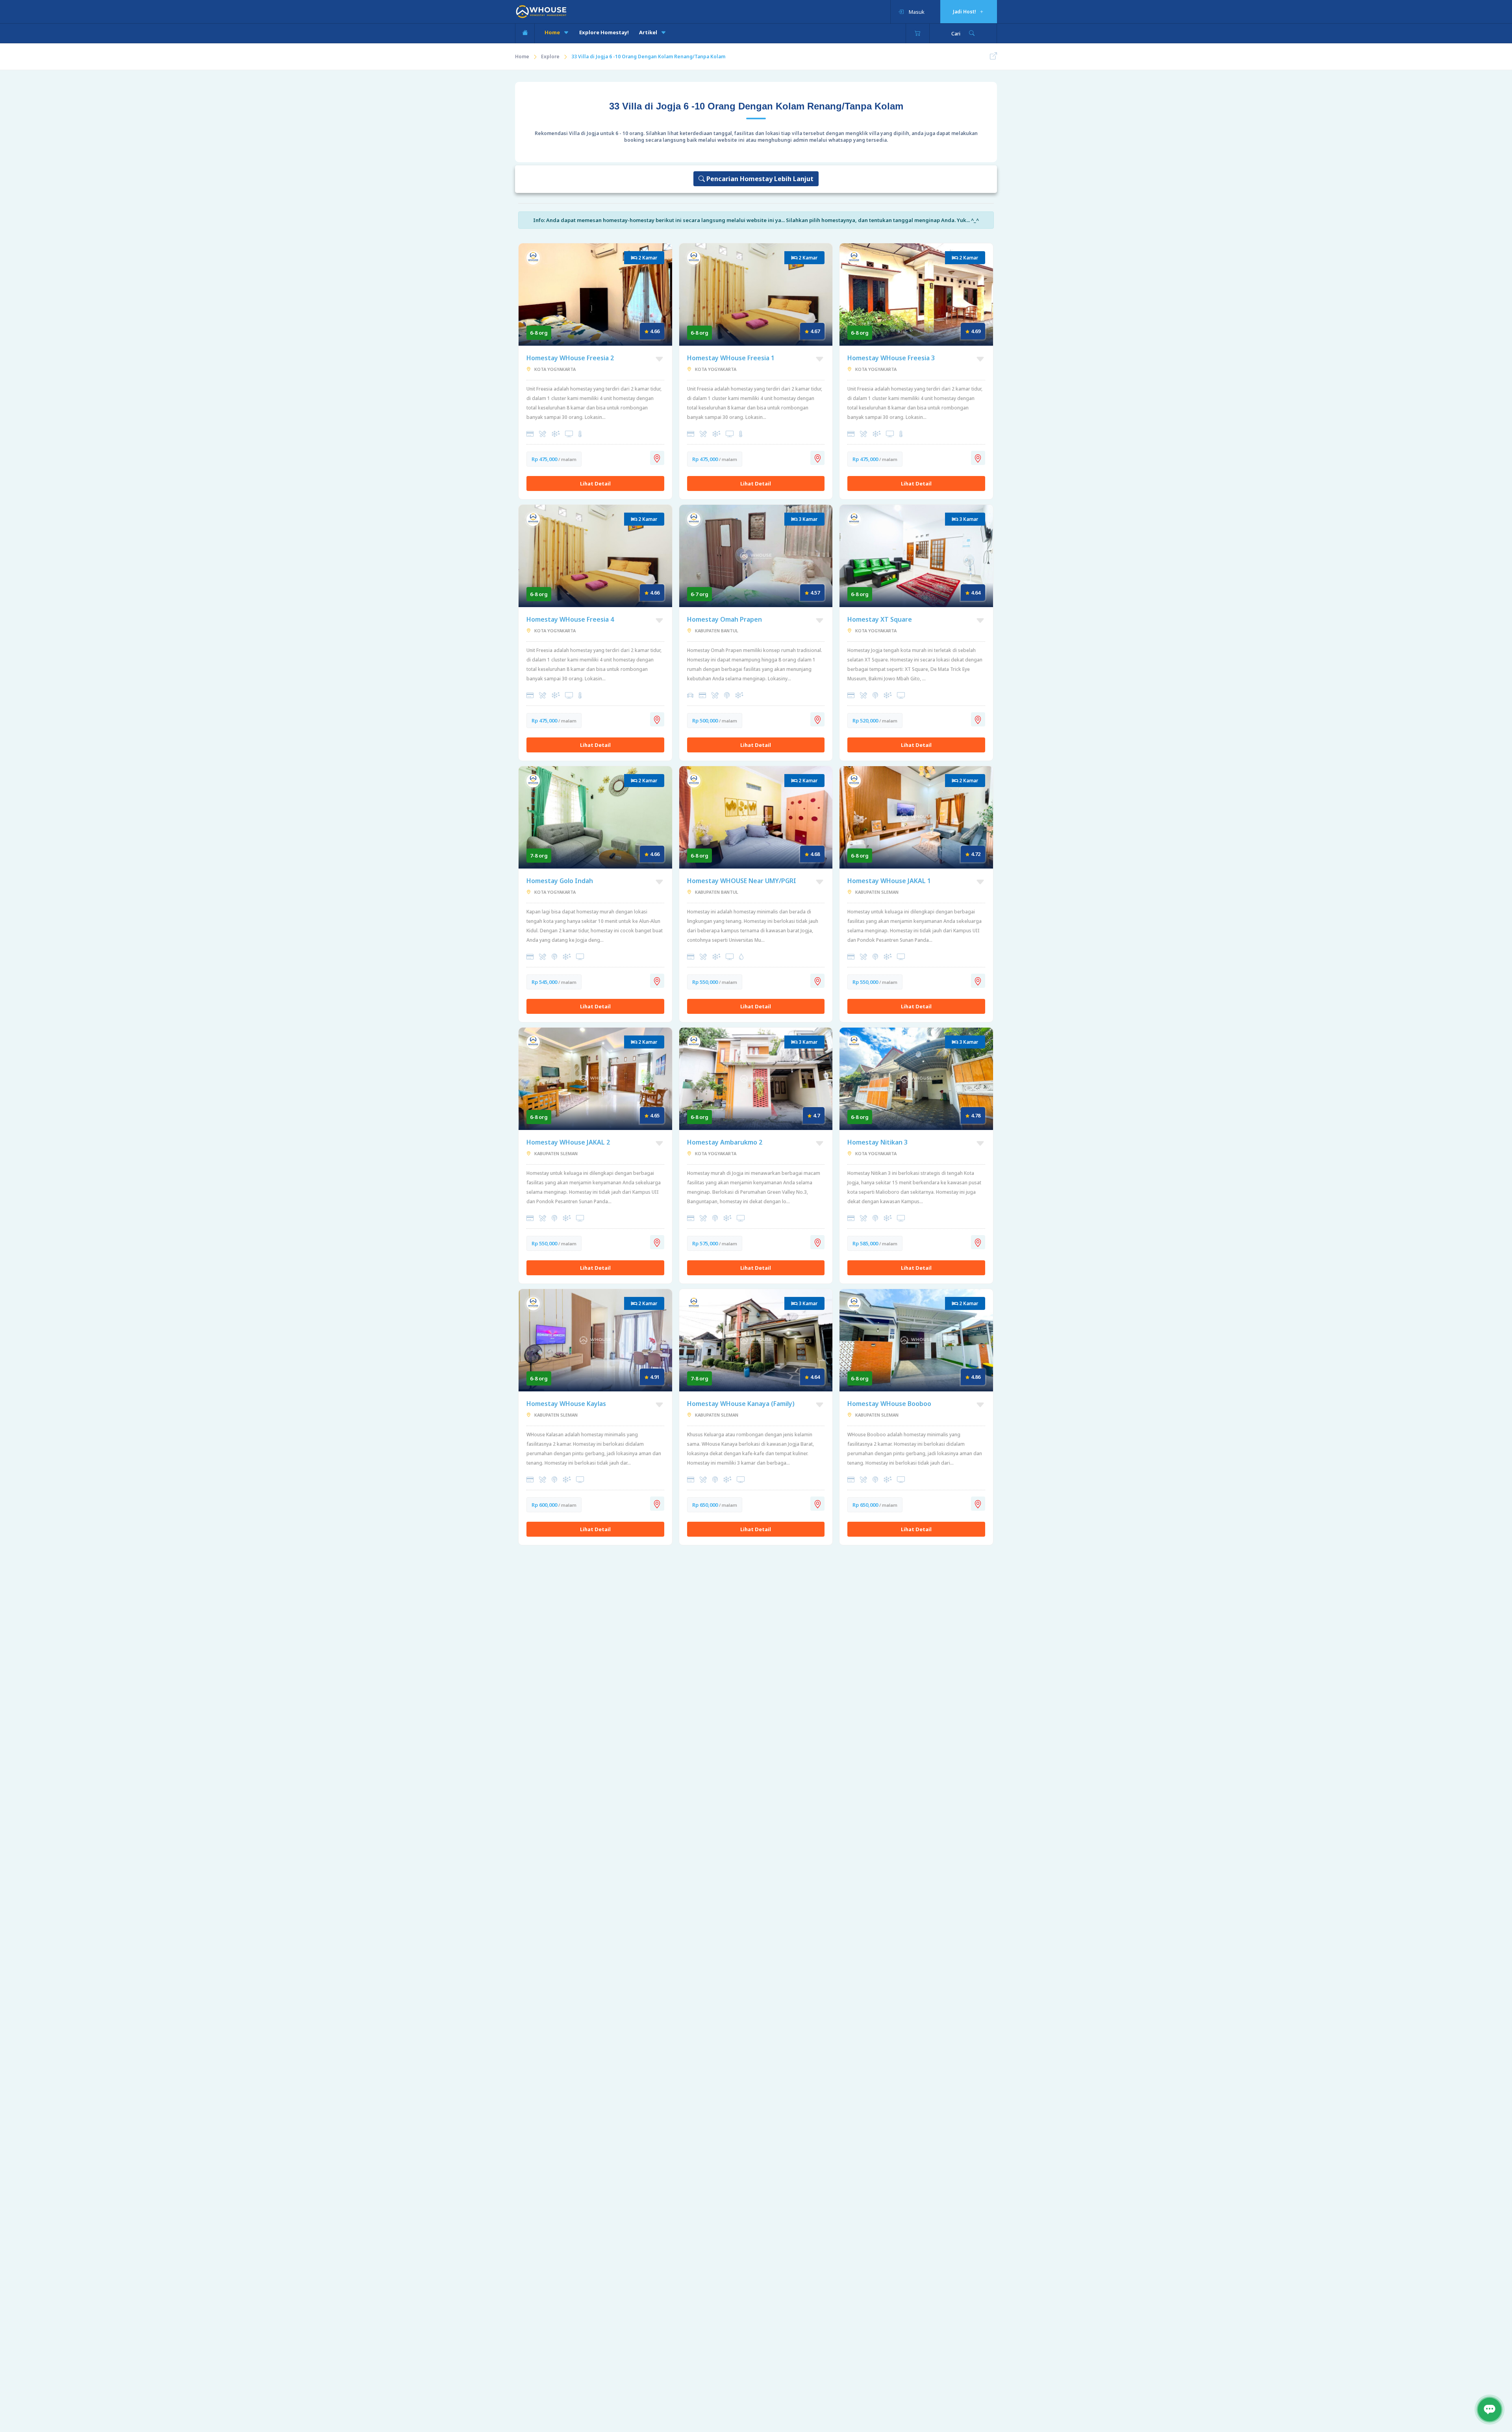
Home (553, 32)
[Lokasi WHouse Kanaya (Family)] (817, 1504)
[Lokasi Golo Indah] (657, 981)
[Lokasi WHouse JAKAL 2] (657, 1242)
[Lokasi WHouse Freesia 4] (657, 719)
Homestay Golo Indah (560, 881)
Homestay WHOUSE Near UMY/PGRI (742, 881)
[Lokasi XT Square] (978, 719)
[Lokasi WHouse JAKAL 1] (978, 981)
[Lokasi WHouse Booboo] (978, 1504)
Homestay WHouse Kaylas (566, 1404)
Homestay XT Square (880, 619)
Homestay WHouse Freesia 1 (731, 358)
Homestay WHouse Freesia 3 (891, 358)
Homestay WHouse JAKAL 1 (889, 881)
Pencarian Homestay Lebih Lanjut (759, 179)
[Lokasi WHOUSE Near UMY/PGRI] (817, 981)
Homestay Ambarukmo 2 (725, 1142)
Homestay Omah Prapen (724, 619)
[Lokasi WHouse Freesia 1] (817, 458)
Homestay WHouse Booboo (889, 1404)
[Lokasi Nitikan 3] (978, 1242)
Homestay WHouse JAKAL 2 (568, 1142)
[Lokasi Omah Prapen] (817, 719)
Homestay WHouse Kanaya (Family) (741, 1404)
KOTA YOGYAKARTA (554, 369)
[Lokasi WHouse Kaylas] (657, 1504)
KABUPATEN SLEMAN (876, 892)
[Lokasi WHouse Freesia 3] (978, 458)
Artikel (649, 32)
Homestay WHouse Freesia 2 (570, 358)
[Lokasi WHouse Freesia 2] (657, 458)
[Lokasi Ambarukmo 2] (817, 1242)
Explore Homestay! (604, 32)
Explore (550, 56)
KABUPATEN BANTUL (716, 631)
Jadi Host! (965, 12)
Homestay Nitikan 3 (877, 1142)
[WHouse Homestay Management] (541, 11)
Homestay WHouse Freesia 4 (570, 619)
